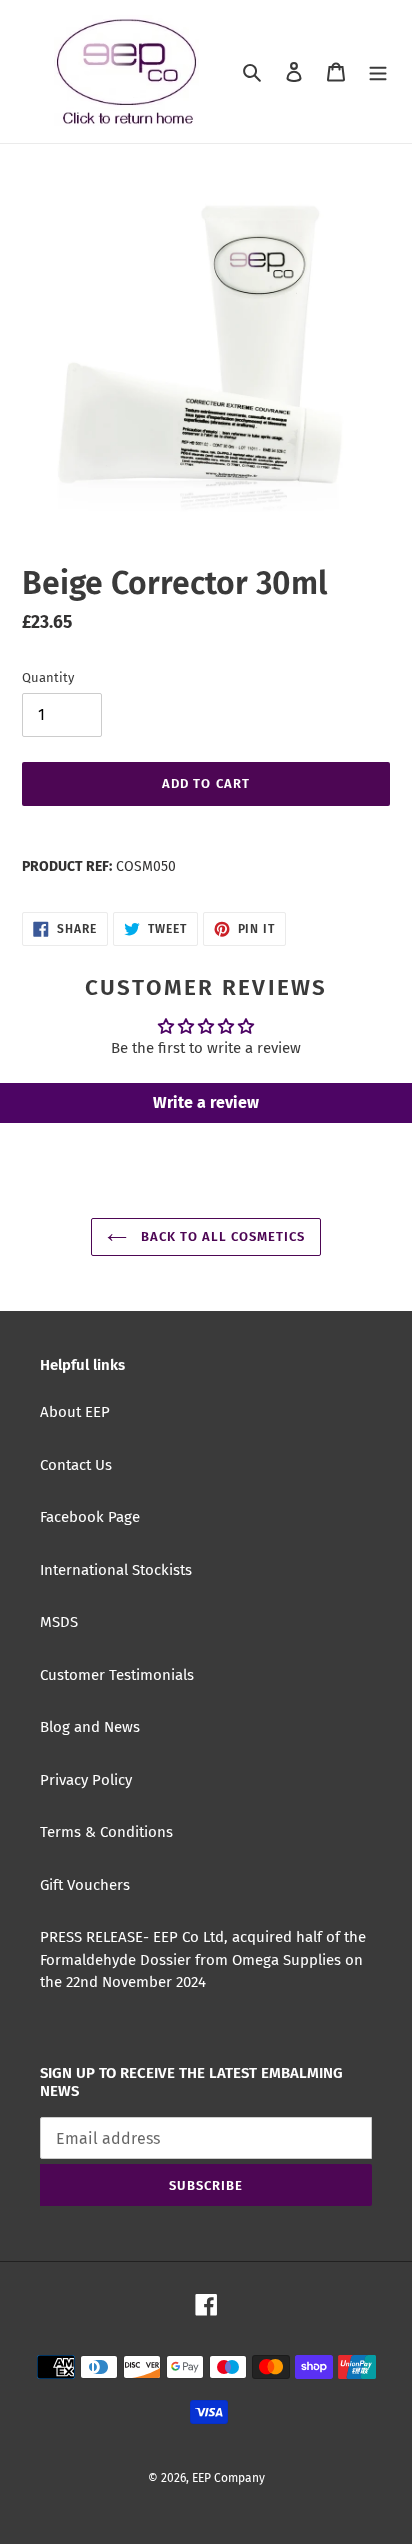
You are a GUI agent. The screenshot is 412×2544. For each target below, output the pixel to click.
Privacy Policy (86, 1780)
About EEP (75, 1412)
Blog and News (90, 1727)
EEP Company (228, 2478)
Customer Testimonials (117, 1675)
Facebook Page (90, 1517)
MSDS (59, 1622)
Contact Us (76, 1465)
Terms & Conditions (106, 1832)
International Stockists (116, 1570)
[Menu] (378, 71)
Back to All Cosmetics (221, 1236)
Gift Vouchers (85, 1885)
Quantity (48, 677)
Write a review (206, 1102)
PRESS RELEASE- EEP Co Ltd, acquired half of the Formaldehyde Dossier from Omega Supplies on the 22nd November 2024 (203, 1959)
